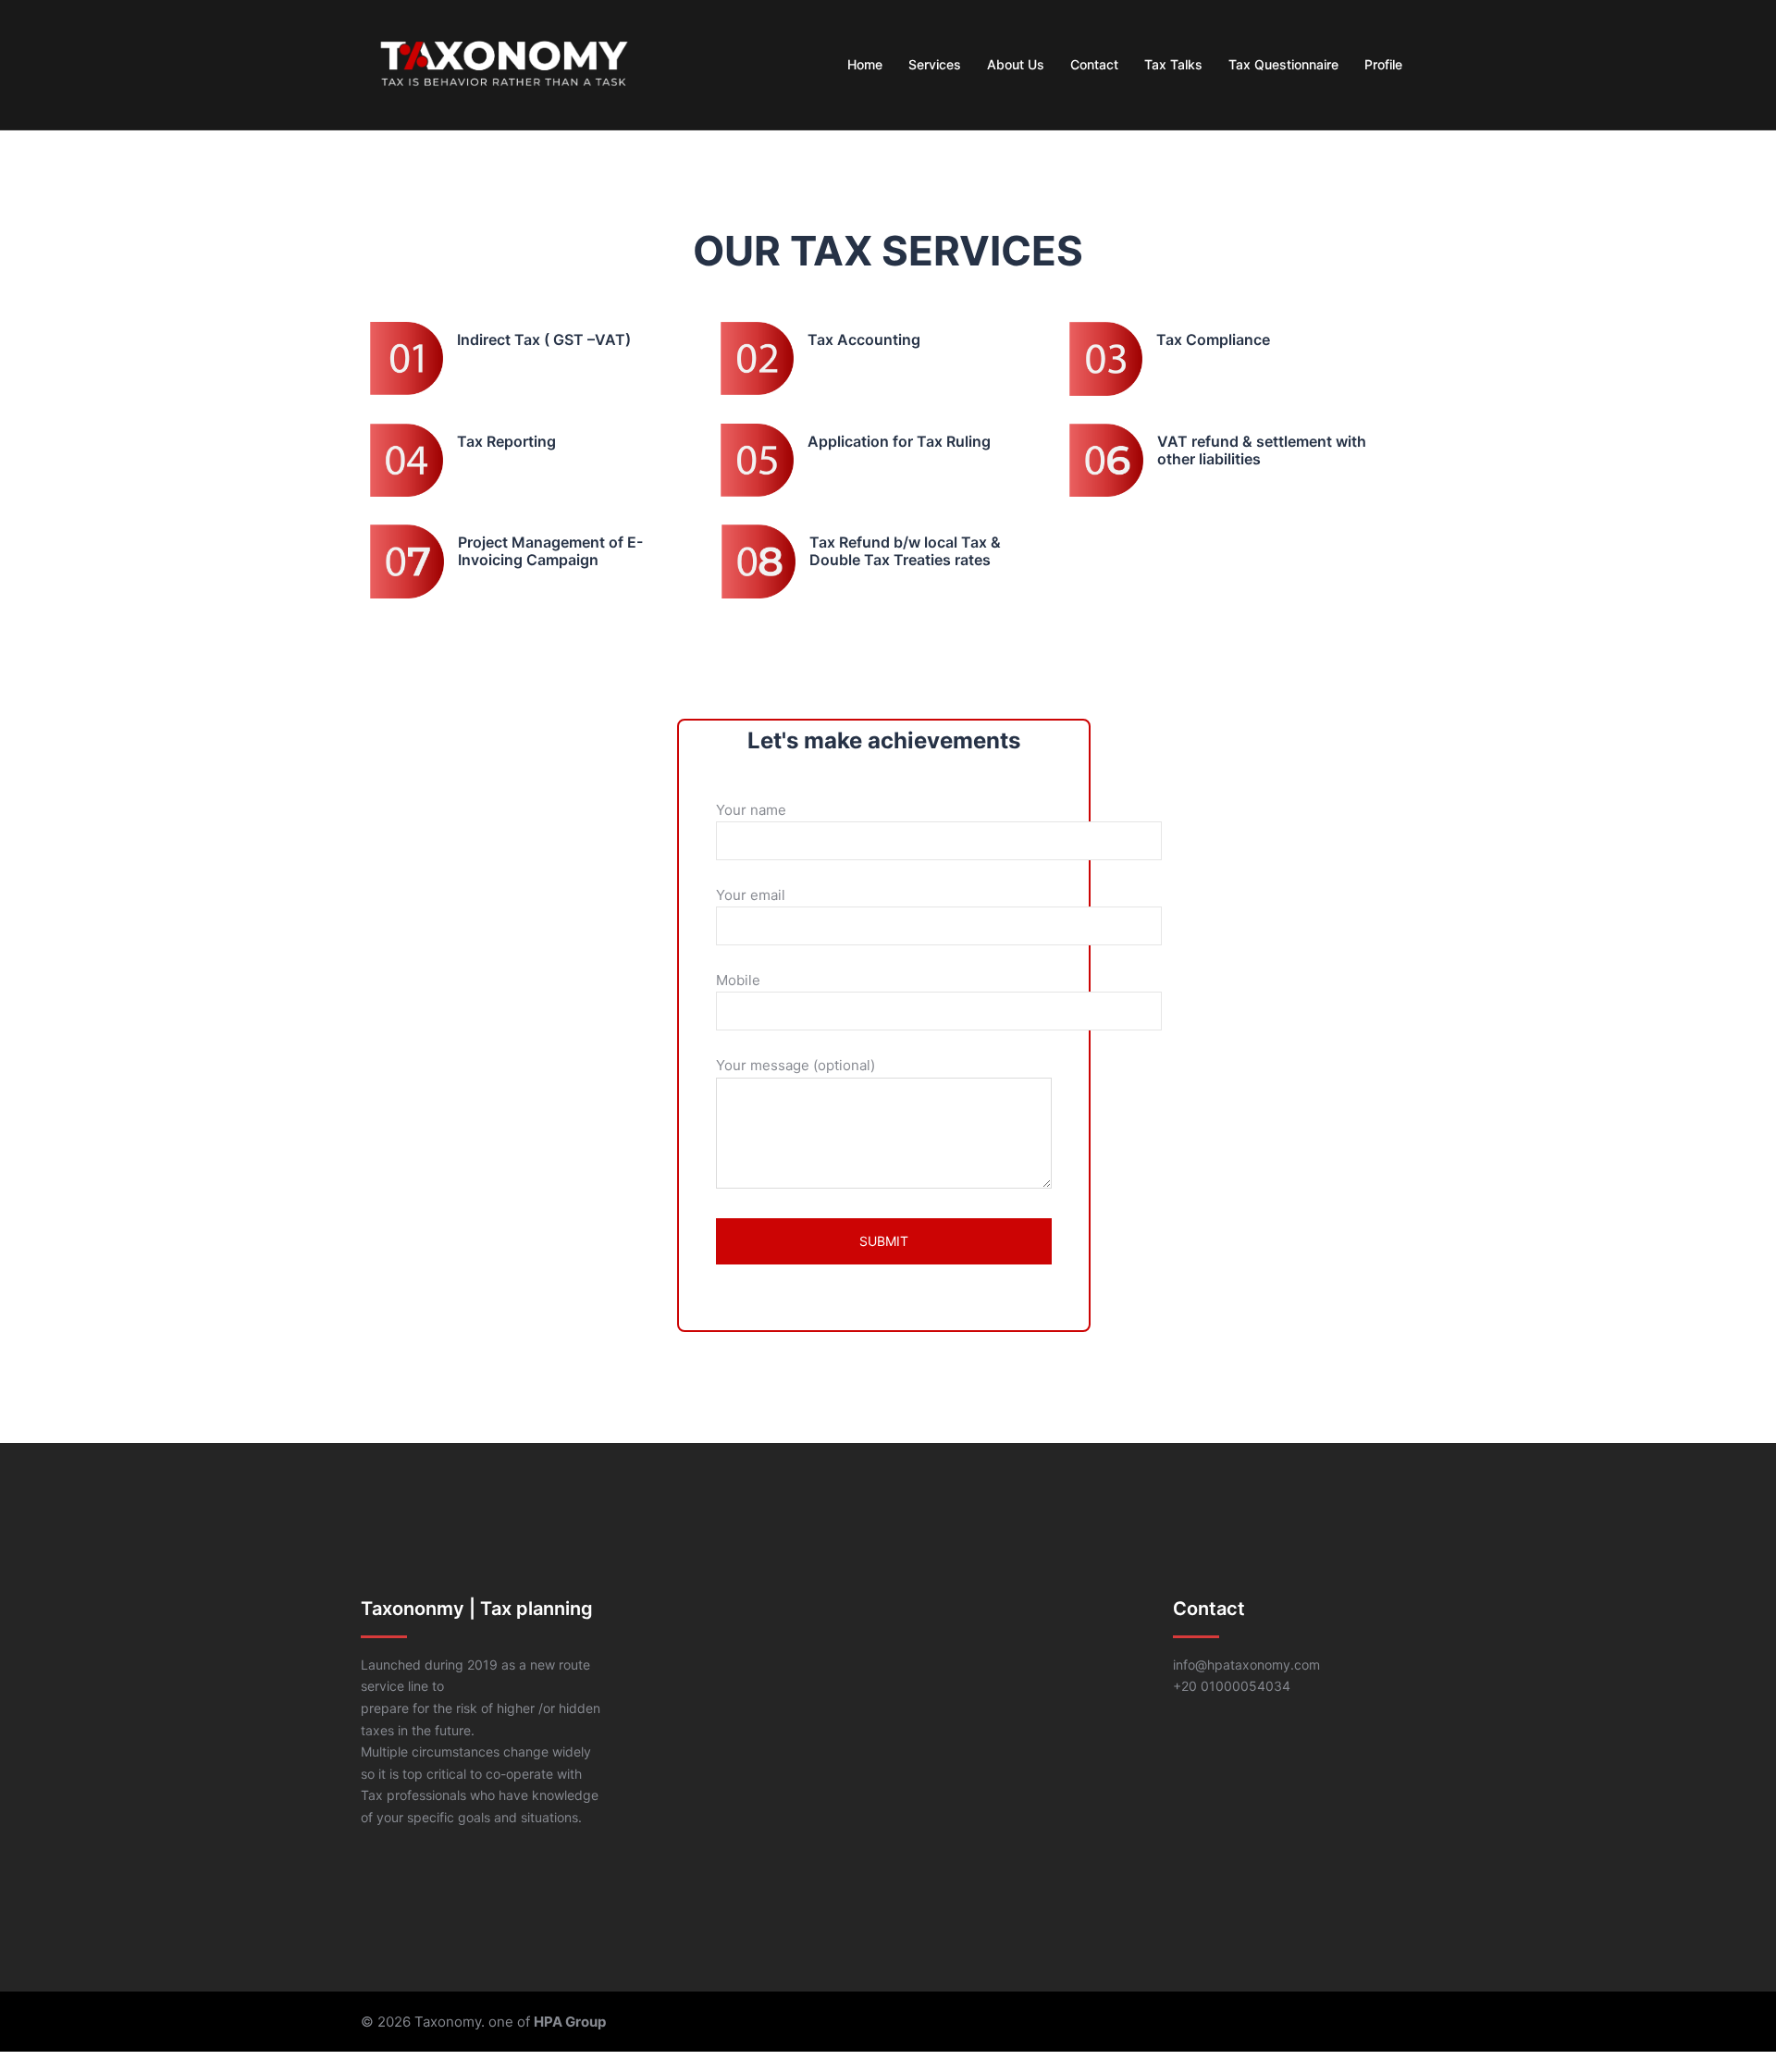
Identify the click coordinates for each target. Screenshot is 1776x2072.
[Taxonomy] (504, 63)
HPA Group (570, 2022)
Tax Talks (1173, 64)
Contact (1094, 64)
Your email (751, 895)
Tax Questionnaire (1283, 64)
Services (935, 64)
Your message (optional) (795, 1065)
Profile (1383, 64)
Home (865, 64)
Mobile (738, 980)
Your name (751, 810)
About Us (1016, 64)
